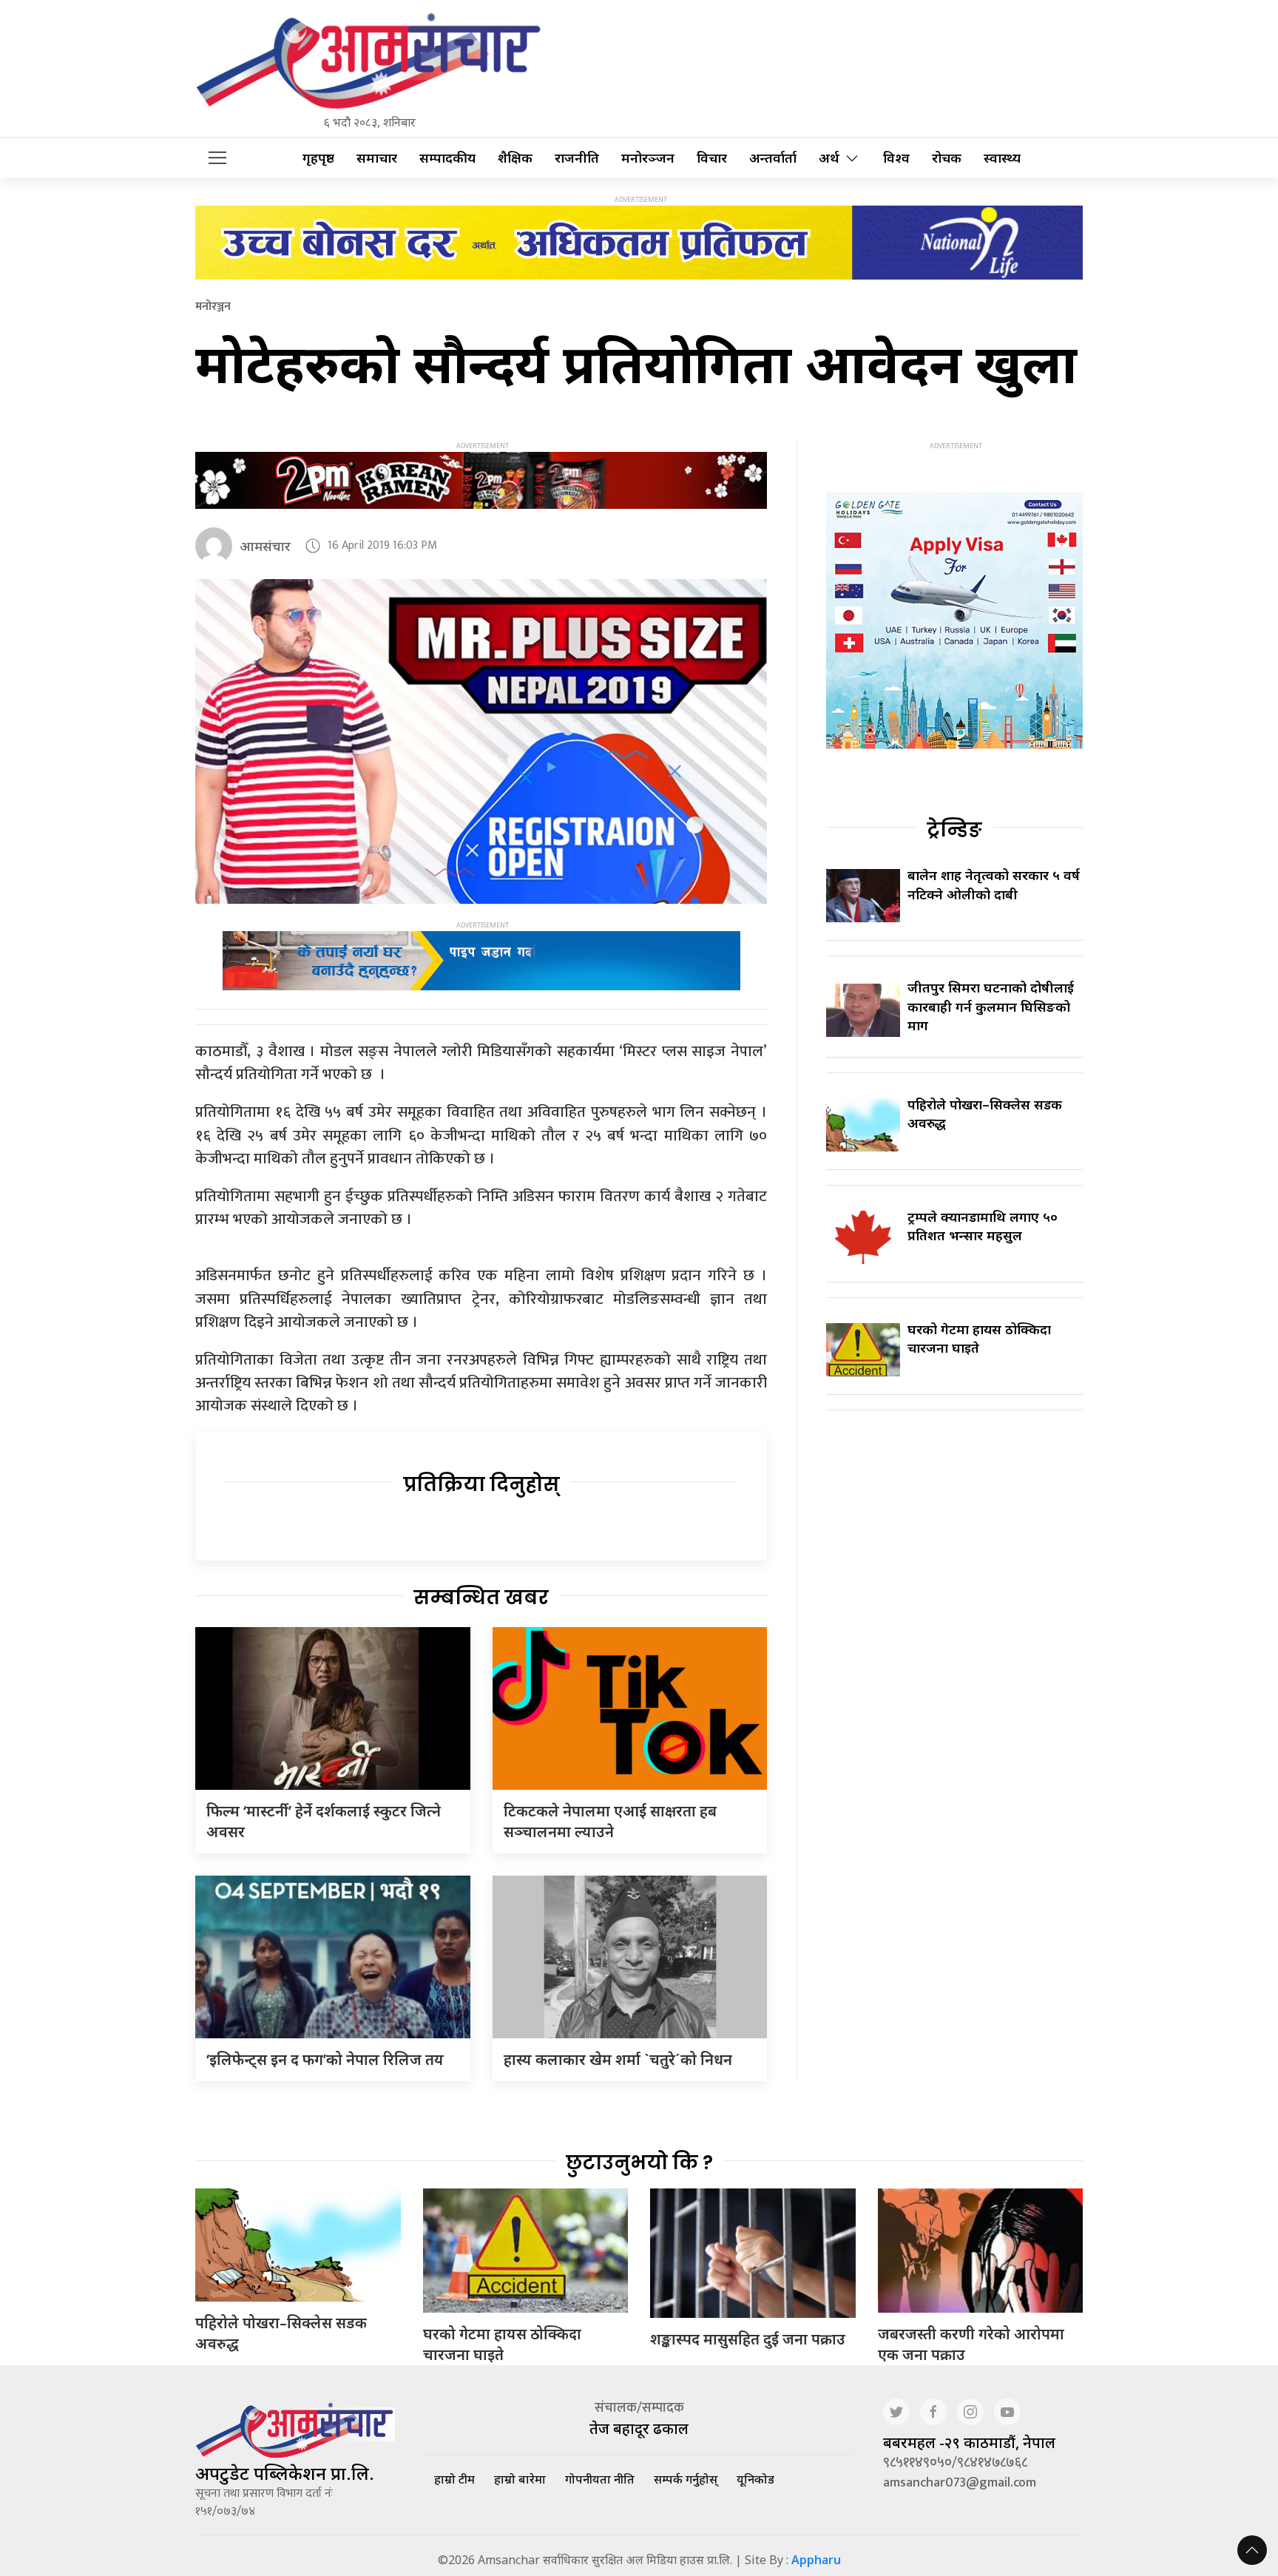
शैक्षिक (515, 158)
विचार (712, 158)
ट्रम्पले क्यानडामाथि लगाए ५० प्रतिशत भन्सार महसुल (983, 1226)
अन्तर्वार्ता (773, 158)
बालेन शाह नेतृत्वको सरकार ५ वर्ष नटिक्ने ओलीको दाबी (994, 884)
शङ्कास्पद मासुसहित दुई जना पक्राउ (748, 2339)
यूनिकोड (755, 2479)
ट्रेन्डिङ (954, 830)
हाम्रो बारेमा (520, 2479)
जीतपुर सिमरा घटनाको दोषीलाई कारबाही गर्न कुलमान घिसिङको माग (991, 1006)
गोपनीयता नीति (600, 2479)
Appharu (816, 2560)
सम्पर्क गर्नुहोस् (686, 2479)
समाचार (377, 158)
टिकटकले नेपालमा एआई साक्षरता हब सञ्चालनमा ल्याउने (610, 1821)
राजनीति (577, 158)
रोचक (947, 158)
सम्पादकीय (447, 158)
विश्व (896, 158)
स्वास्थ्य (1002, 158)
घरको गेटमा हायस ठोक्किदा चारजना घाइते (502, 2344)
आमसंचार (265, 546)
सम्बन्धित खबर (481, 1598)
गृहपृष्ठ (318, 158)
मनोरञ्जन (648, 158)
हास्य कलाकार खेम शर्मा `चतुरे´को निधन (618, 2059)
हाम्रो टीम (454, 2479)
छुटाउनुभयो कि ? (639, 2163)
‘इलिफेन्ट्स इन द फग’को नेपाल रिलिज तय (325, 2059)
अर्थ (829, 158)
